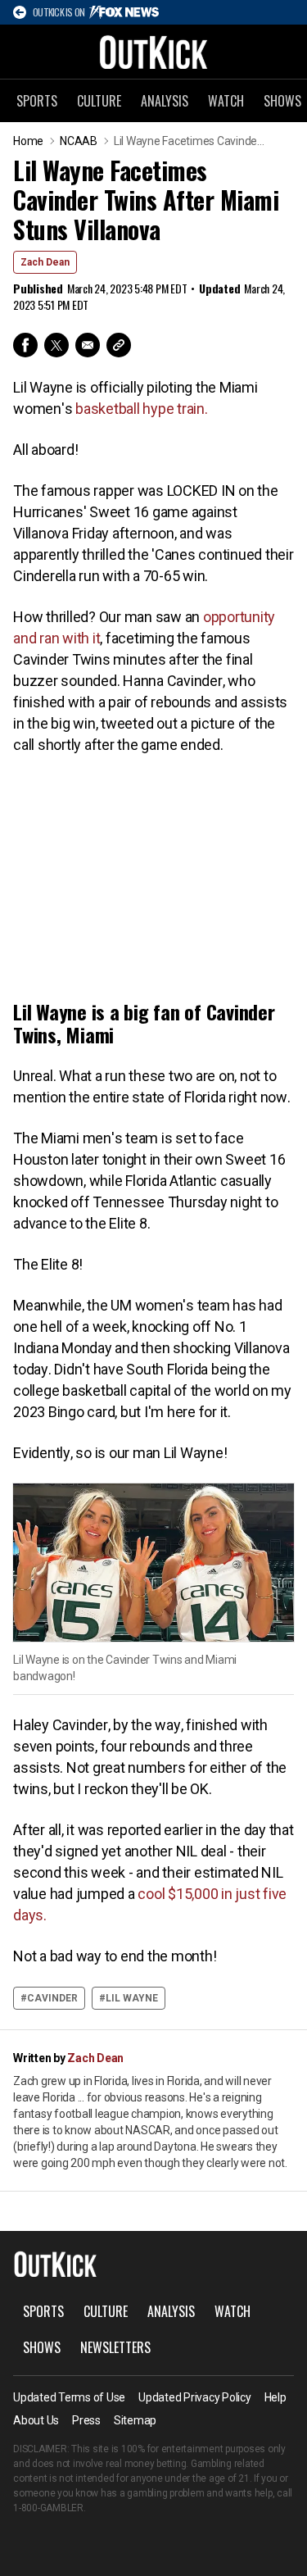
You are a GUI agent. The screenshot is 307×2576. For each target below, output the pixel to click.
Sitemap (135, 2420)
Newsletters (115, 2347)
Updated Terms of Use (69, 2397)
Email (88, 345)
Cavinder (52, 1998)
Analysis (165, 101)
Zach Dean (45, 262)
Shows (42, 2347)
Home (28, 141)
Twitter (56, 345)
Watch (226, 101)
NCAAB (79, 141)
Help (275, 2397)
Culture (99, 101)
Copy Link (119, 345)
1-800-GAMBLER (48, 2508)
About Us (36, 2420)
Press (86, 2420)
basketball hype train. (142, 409)
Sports (37, 101)
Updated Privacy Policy (195, 2397)
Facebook (25, 345)
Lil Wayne (132, 1998)
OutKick (154, 52)
